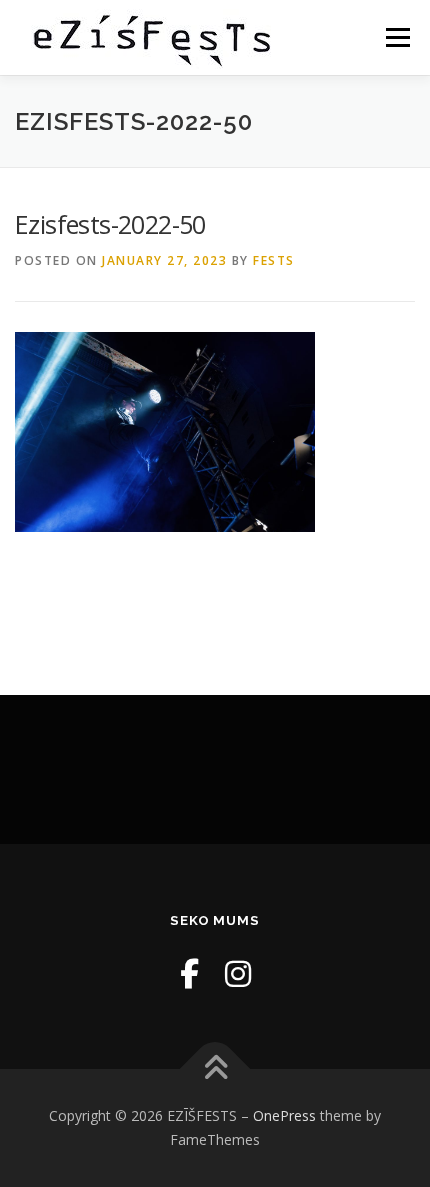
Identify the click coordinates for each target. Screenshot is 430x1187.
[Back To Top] (215, 1069)
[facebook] (189, 973)
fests (274, 260)
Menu (396, 37)
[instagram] (238, 973)
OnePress (284, 1115)
